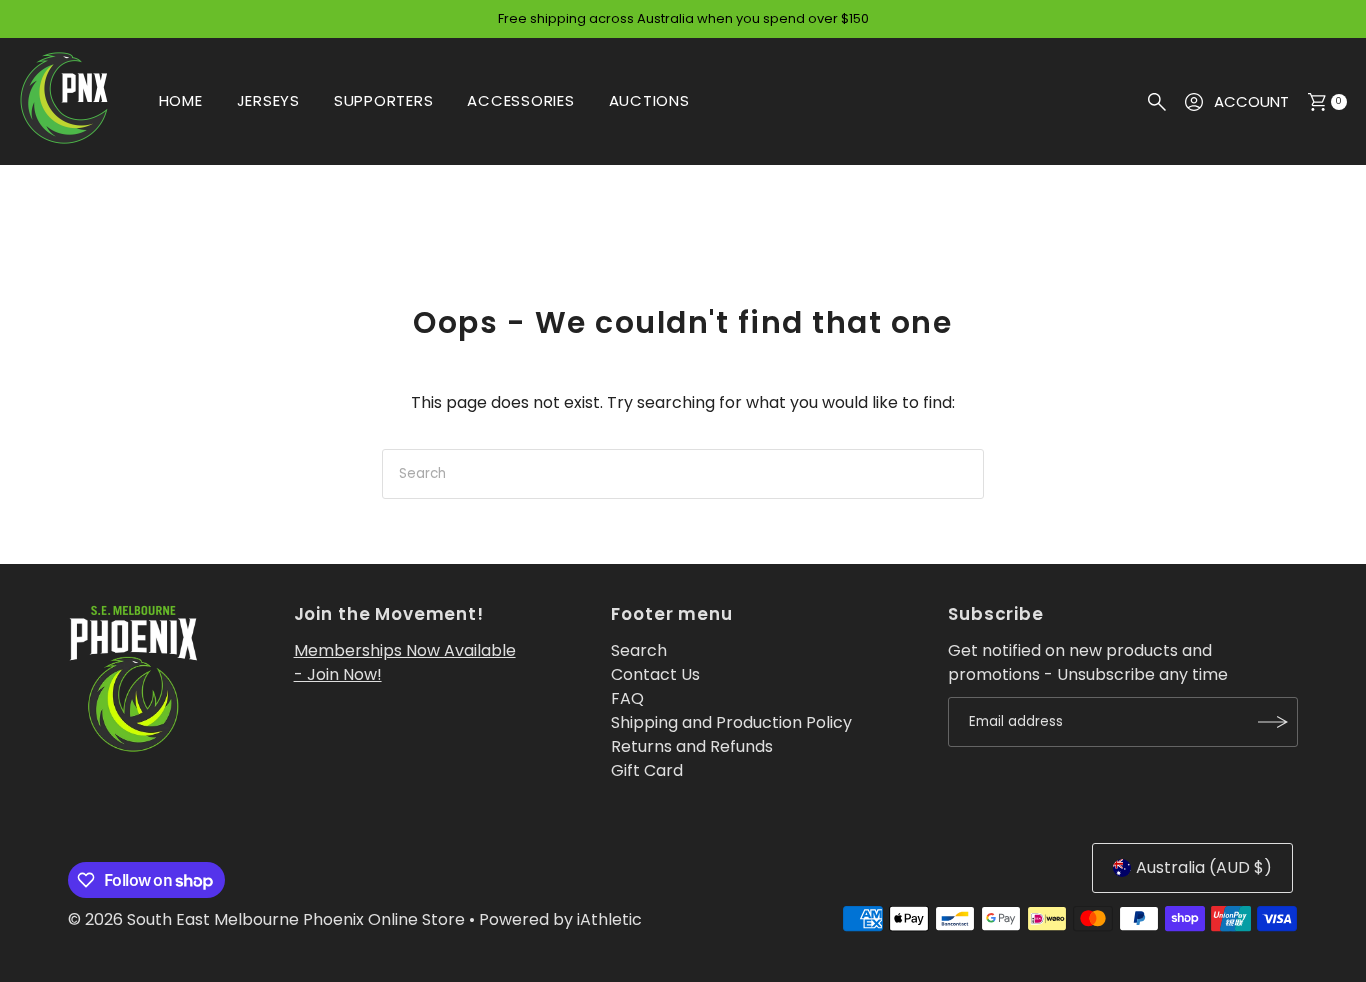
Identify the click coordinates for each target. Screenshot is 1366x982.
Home (181, 100)
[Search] (1157, 102)
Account (1251, 101)
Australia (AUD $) (1204, 867)
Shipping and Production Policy (731, 722)
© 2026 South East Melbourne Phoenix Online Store (266, 919)
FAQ (627, 698)
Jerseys (268, 100)
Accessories (520, 100)
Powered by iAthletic (560, 919)
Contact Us (655, 674)
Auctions (649, 100)
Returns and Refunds (692, 746)
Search (639, 650)
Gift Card (647, 770)
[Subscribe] (1273, 722)
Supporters (384, 100)
